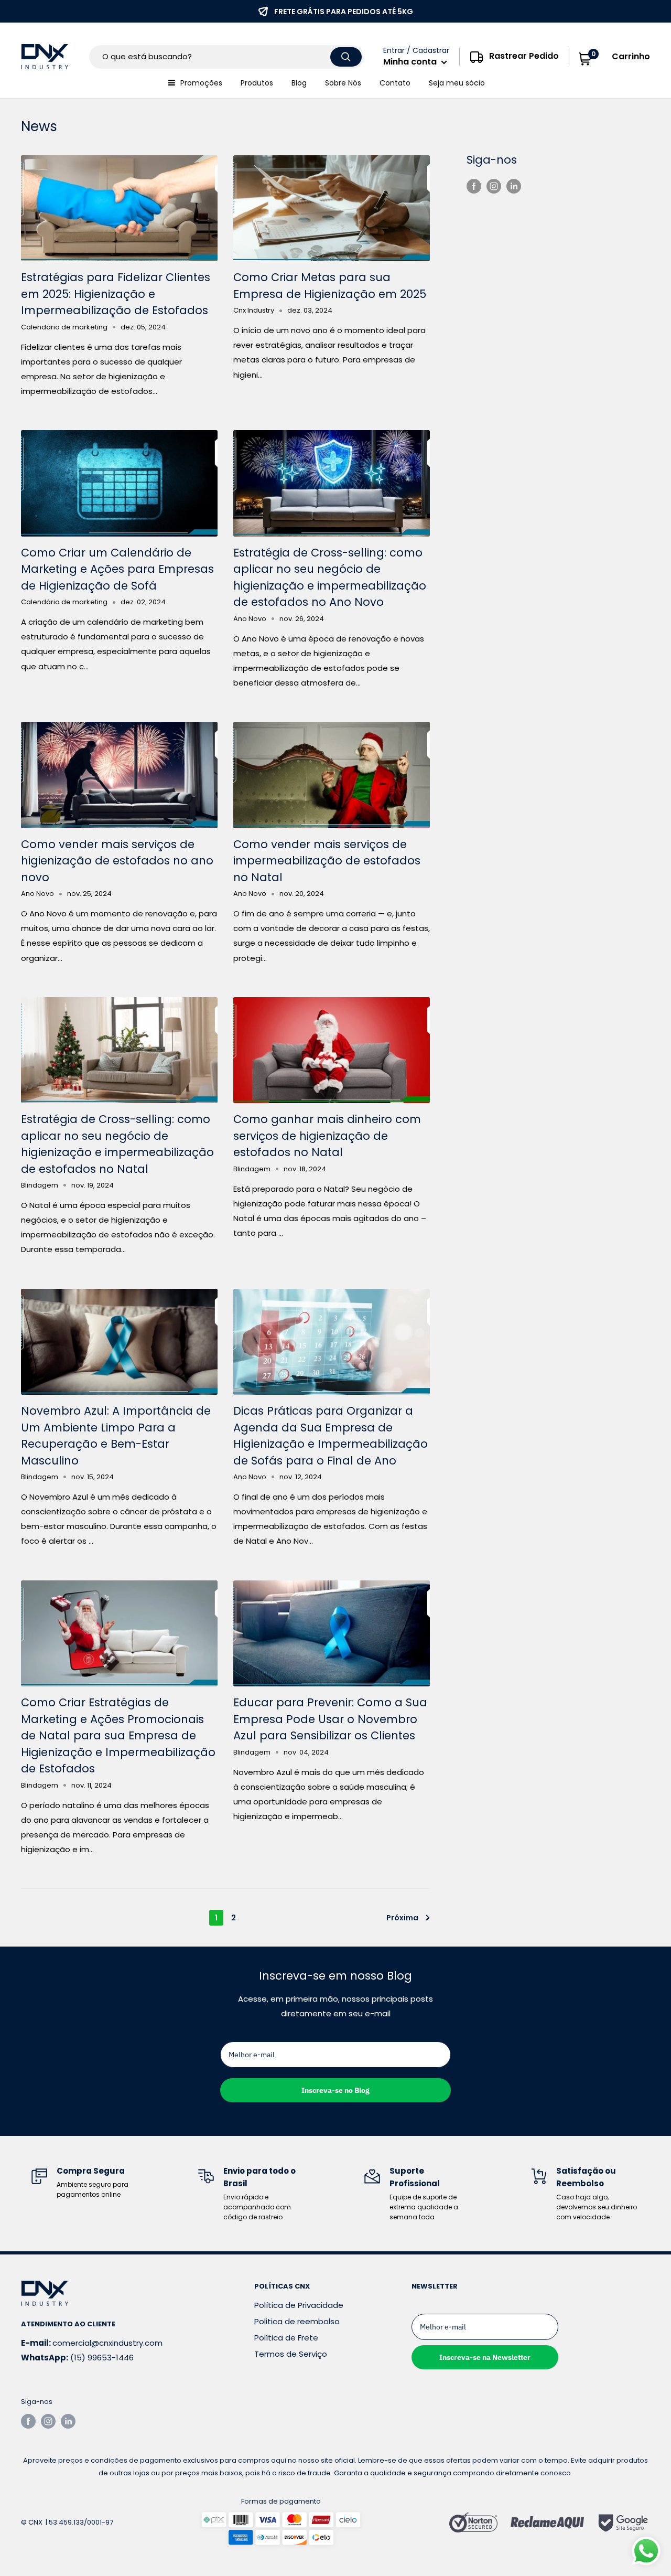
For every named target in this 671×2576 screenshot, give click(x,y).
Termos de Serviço (291, 2354)
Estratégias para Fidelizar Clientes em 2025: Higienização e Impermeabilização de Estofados (116, 294)
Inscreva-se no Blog (335, 2090)
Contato (395, 83)
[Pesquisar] (346, 57)
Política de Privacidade (299, 2305)
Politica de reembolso (297, 2321)
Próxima (402, 1918)
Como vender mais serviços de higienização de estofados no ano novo (117, 861)
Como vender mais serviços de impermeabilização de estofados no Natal (327, 861)
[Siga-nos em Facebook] (474, 186)
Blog (299, 83)
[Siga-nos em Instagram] (494, 186)
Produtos (257, 83)
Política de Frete (286, 2338)
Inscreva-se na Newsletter (485, 2357)
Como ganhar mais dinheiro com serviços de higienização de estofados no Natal (327, 1136)
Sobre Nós (343, 83)
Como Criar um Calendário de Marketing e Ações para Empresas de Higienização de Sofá (117, 569)
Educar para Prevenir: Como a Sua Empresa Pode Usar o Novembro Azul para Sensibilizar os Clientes (330, 1719)
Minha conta (411, 62)
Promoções (201, 83)
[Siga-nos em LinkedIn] (514, 186)
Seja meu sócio (457, 83)
